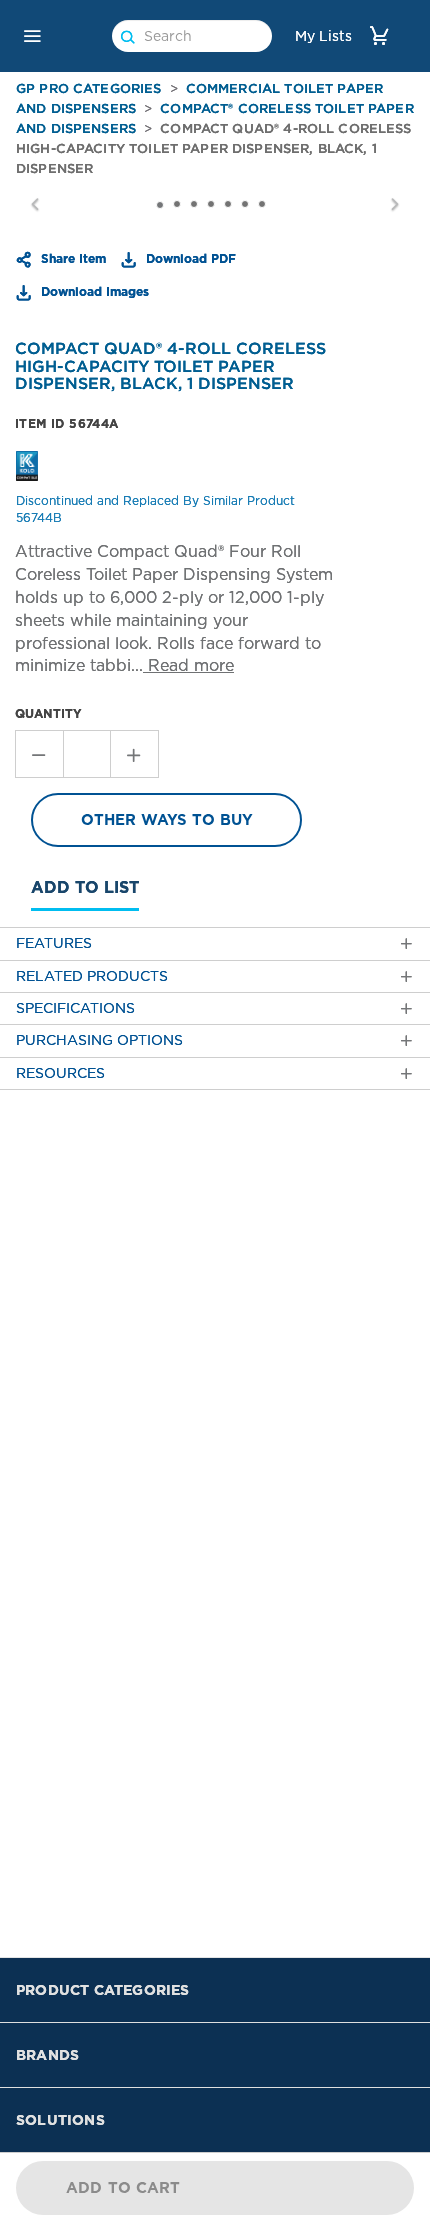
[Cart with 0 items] (379, 35)
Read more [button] (188, 665)
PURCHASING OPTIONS (99, 1040)
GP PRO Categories (89, 88)
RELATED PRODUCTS (92, 976)
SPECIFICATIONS (75, 1008)
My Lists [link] (323, 36)
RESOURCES (60, 1073)
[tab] (215, 943)
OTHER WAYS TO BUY (167, 820)
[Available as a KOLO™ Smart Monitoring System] (27, 465)
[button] (32, 36)
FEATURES (54, 943)
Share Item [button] (71, 258)
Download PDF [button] (189, 258)
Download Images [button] (93, 291)
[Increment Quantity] (135, 754)
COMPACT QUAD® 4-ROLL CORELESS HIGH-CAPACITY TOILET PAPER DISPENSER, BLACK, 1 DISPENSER (214, 148)
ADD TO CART (123, 2188)
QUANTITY (48, 713)
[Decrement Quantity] (39, 754)
